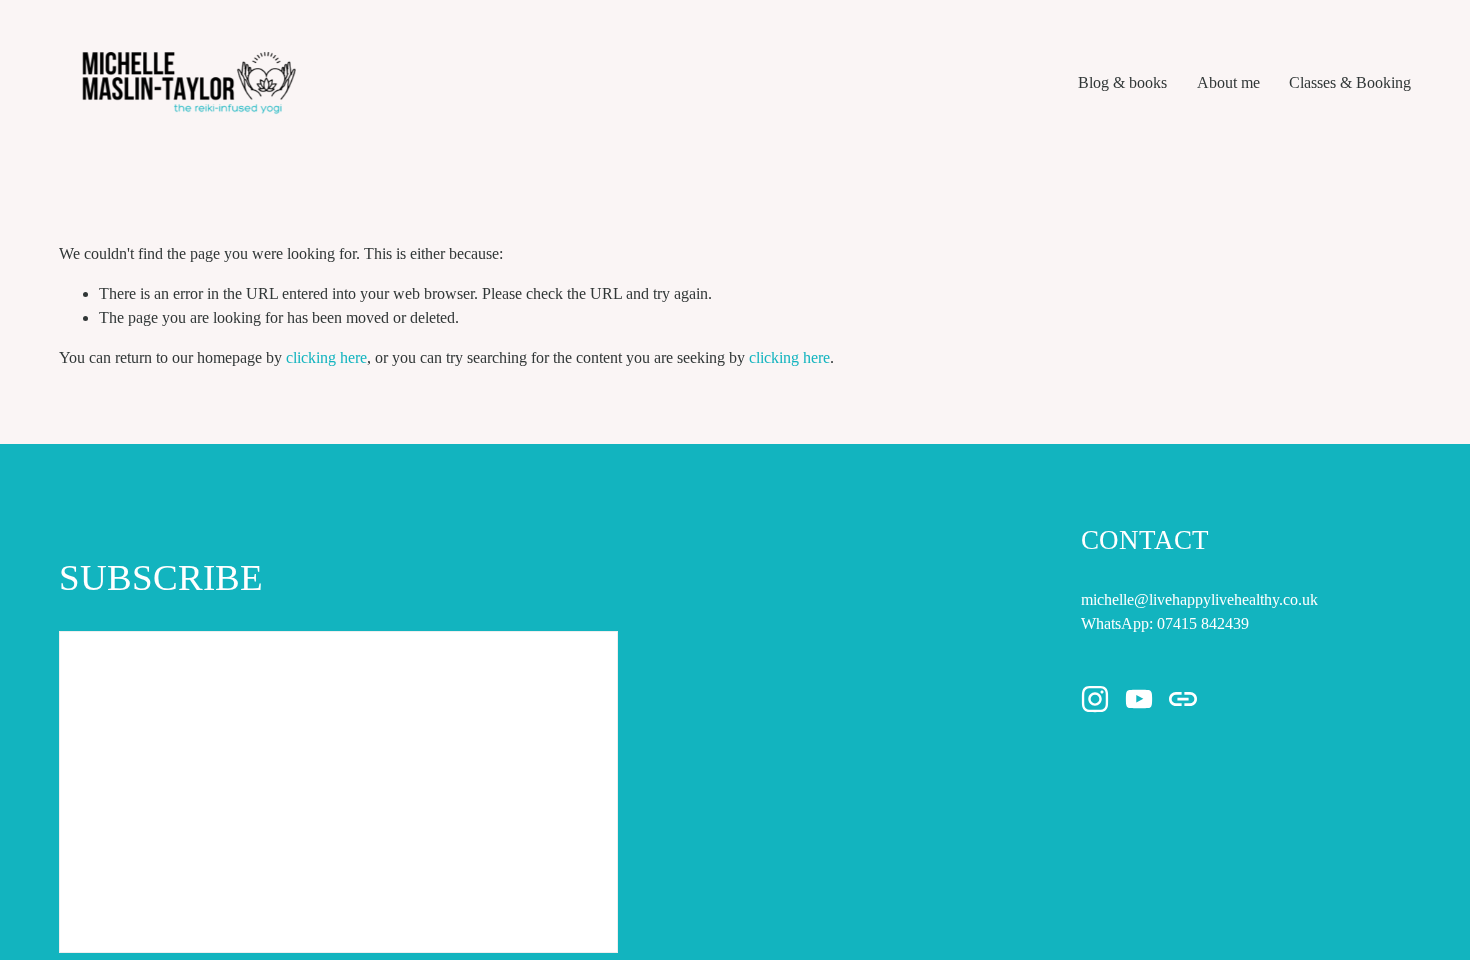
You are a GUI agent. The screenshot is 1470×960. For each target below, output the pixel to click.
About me (1228, 82)
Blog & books (1122, 82)
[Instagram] (1095, 699)
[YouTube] (1139, 699)
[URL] (1183, 699)
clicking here (326, 357)
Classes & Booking (1350, 82)
